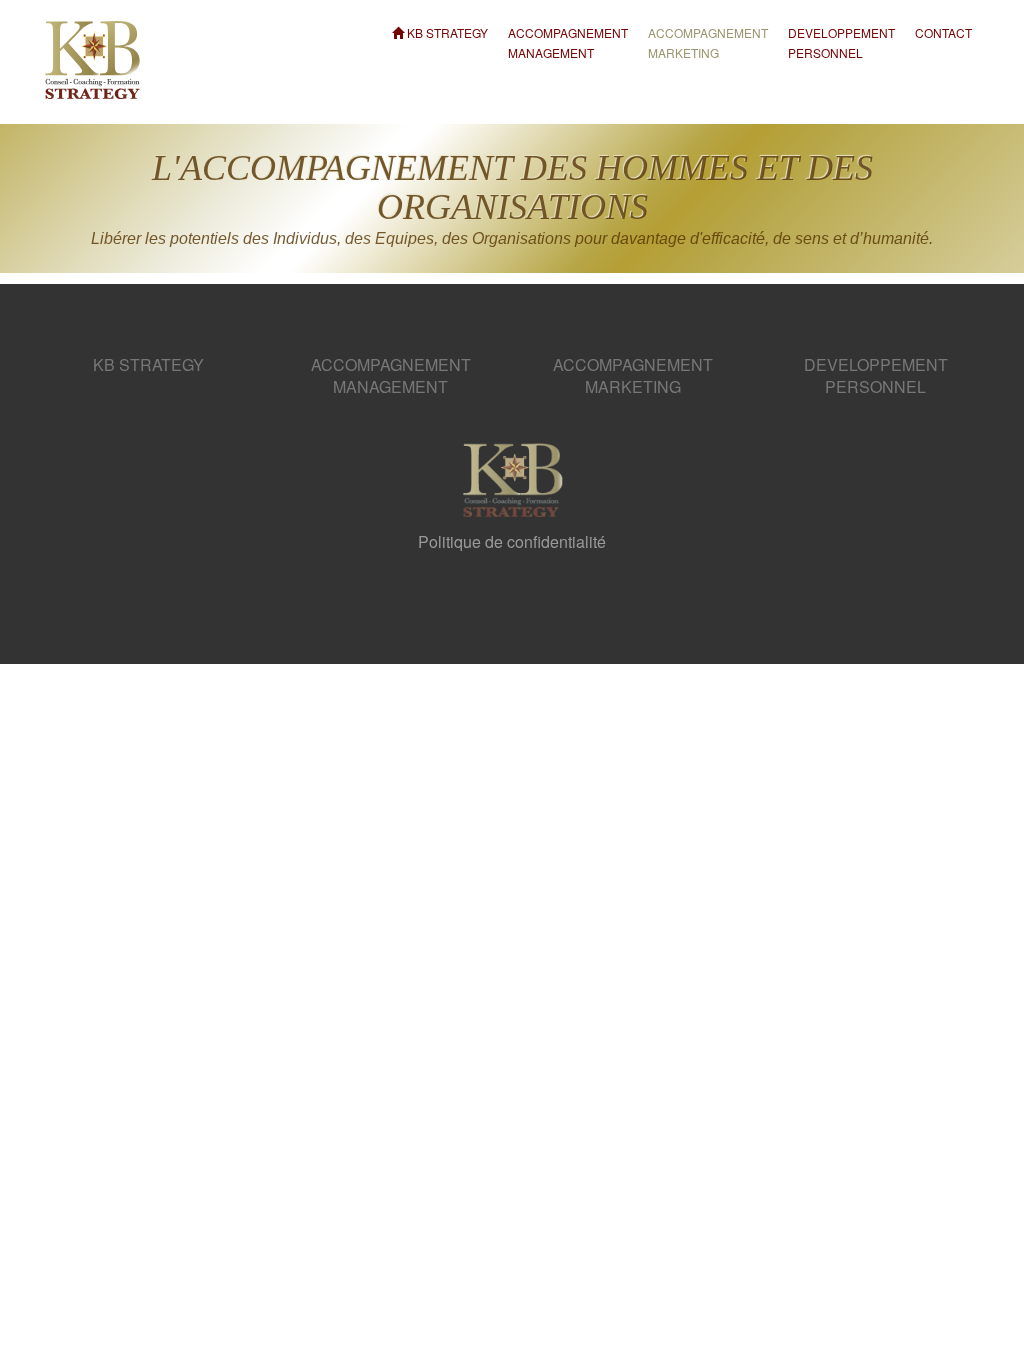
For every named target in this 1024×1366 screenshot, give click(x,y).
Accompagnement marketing (708, 33)
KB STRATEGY (446, 32)
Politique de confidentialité (512, 541)
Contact (943, 32)
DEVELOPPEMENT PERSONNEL (841, 33)
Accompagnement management (568, 33)
